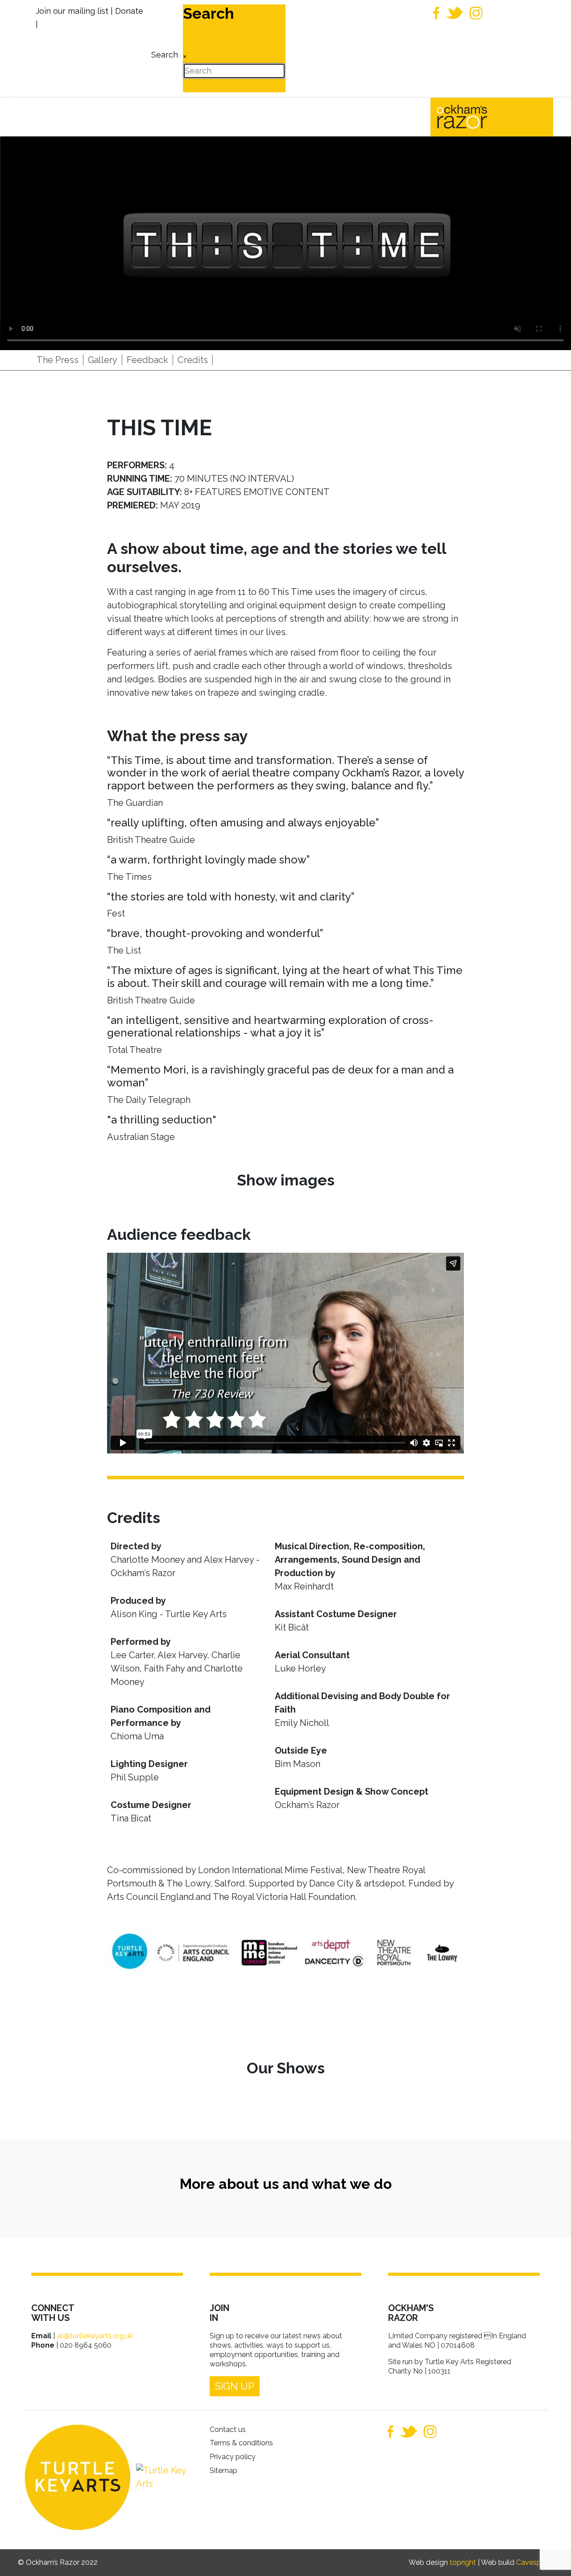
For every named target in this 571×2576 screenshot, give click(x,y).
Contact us (228, 2429)
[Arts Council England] (161, 2477)
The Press (58, 360)
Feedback (147, 360)
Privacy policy (233, 2457)
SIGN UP (235, 2386)
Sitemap (223, 2471)
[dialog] (163, 48)
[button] (551, 2556)
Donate (129, 11)
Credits (193, 360)
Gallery (103, 360)
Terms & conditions (241, 2443)
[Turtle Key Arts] (77, 2477)
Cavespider (535, 2562)
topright (463, 2562)
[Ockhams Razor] (481, 116)
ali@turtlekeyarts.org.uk (95, 2336)
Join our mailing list (72, 11)
